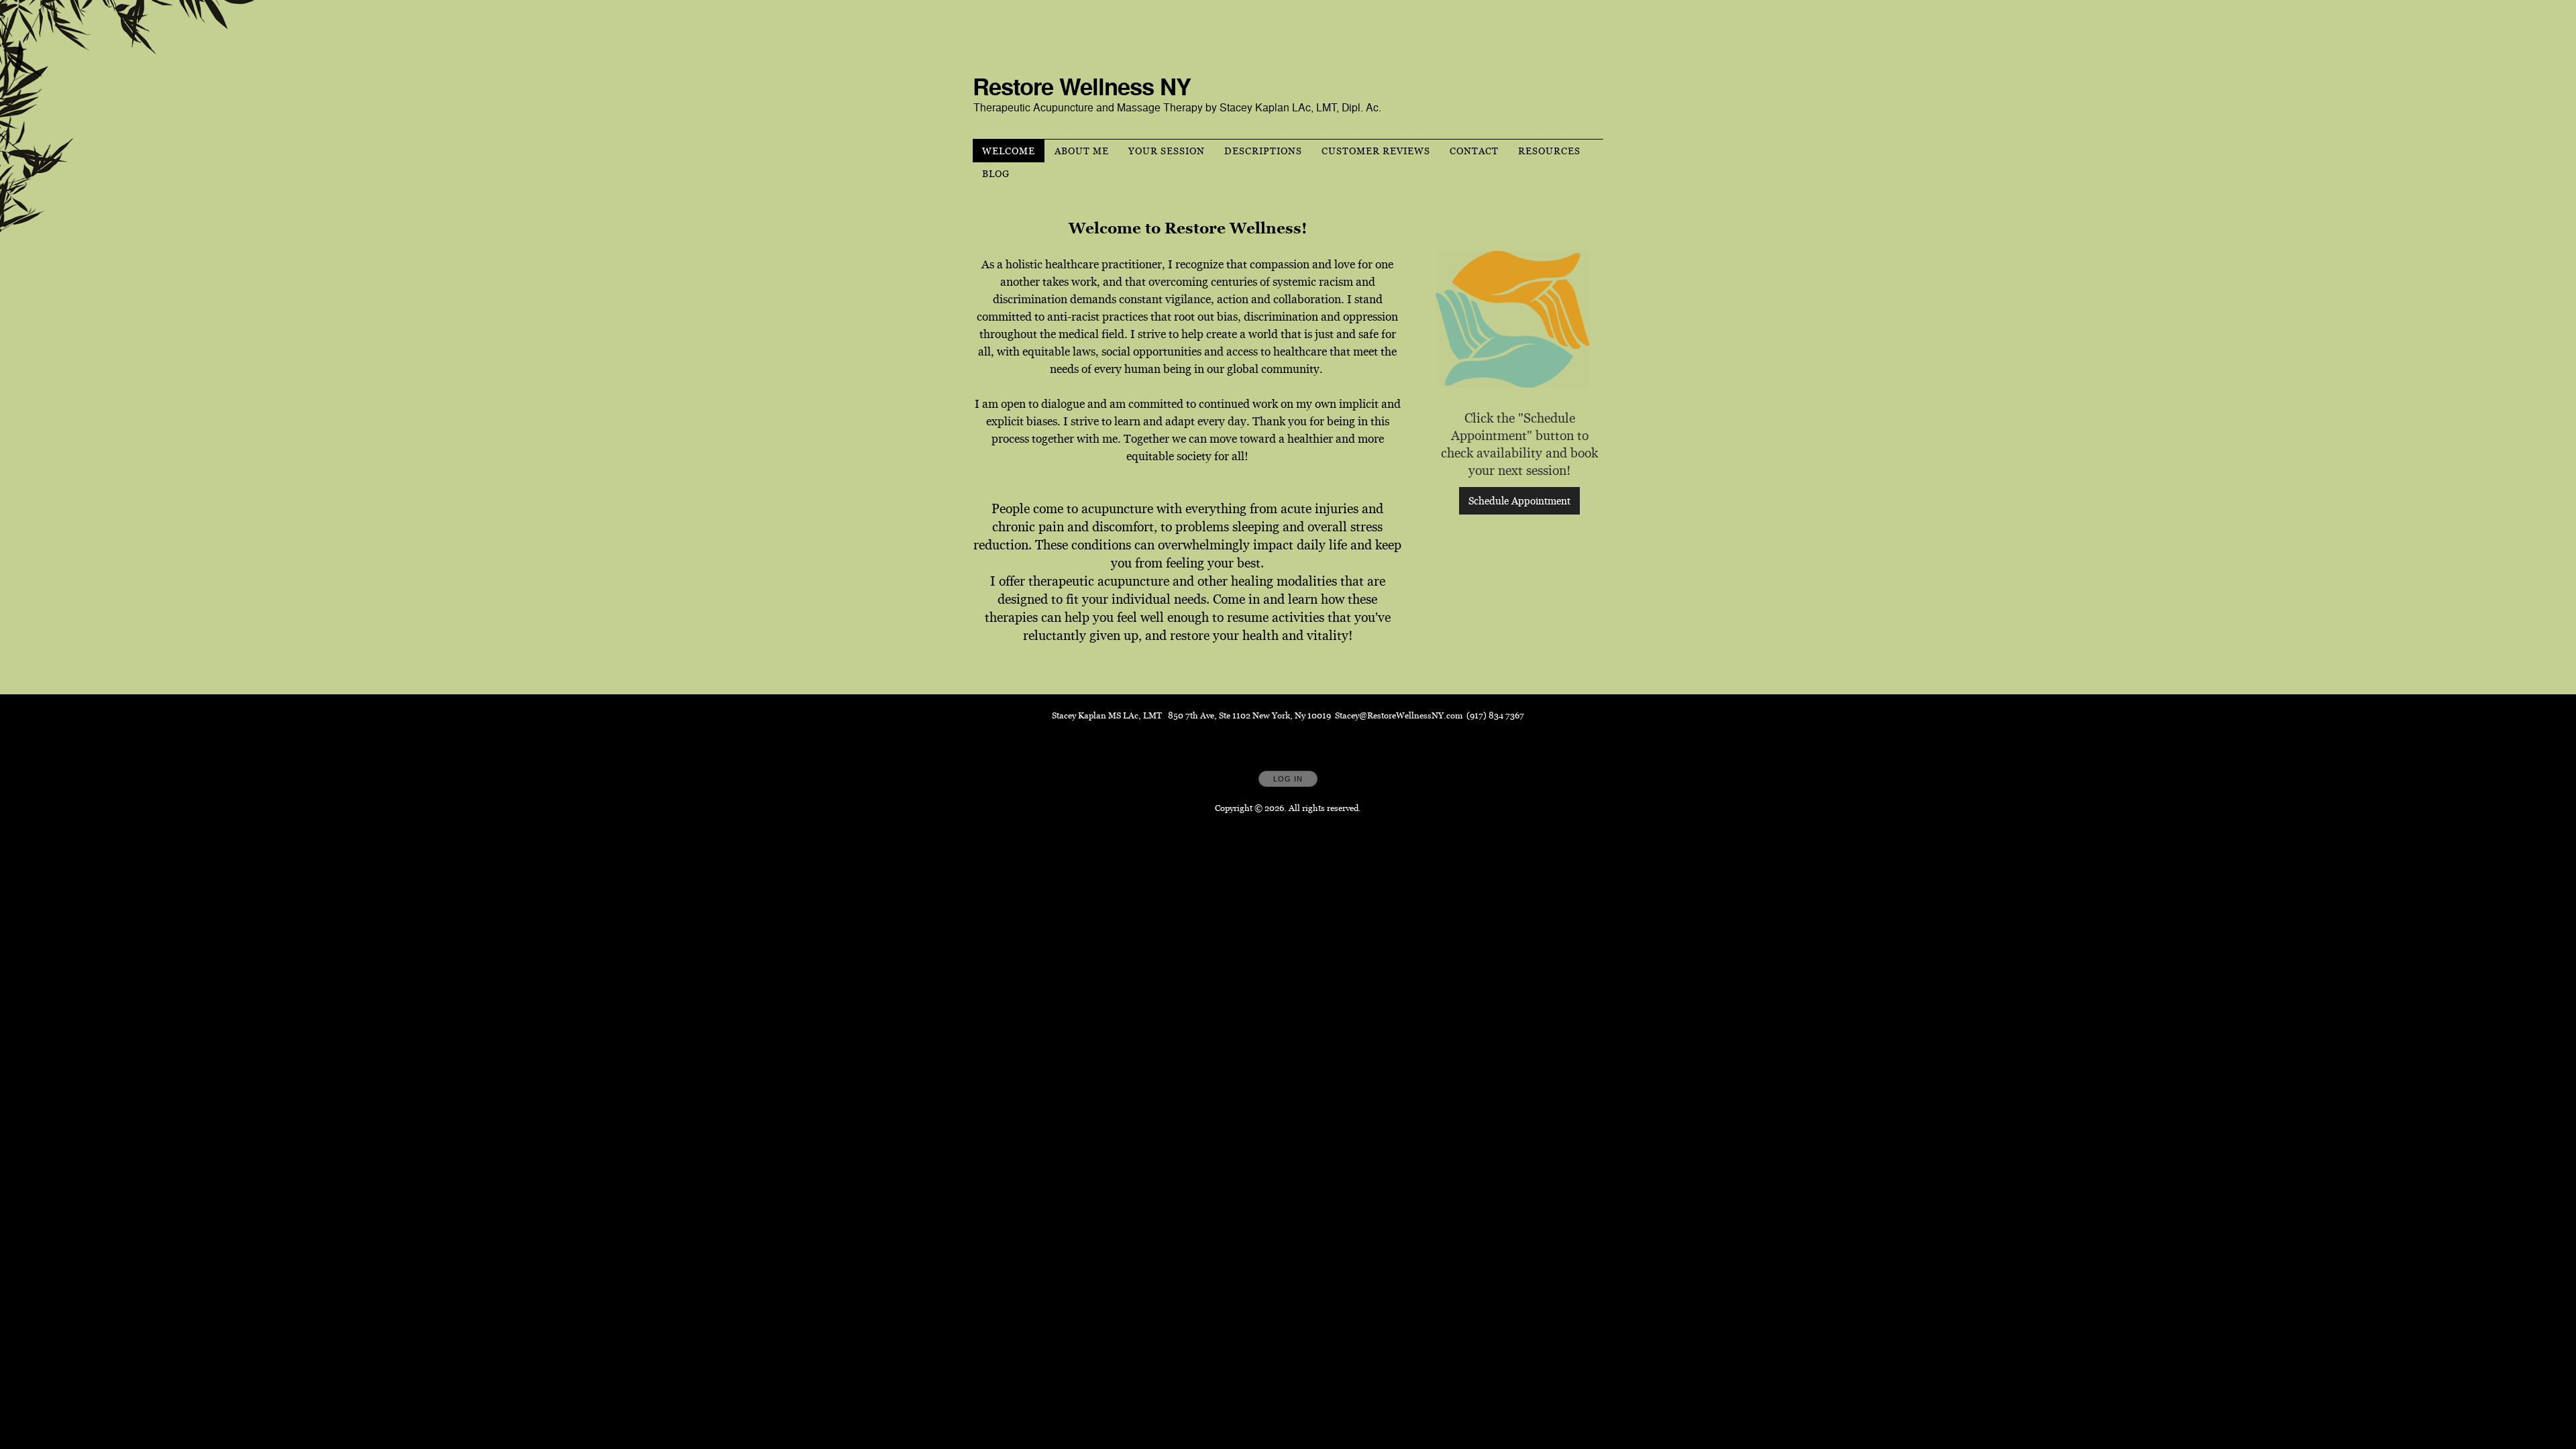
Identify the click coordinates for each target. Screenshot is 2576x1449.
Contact (1474, 151)
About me (1082, 151)
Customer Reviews (1376, 151)
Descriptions (1263, 151)
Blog (996, 174)
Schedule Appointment (1519, 501)
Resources (1549, 151)
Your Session (1167, 151)
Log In (1288, 779)
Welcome (1009, 151)
